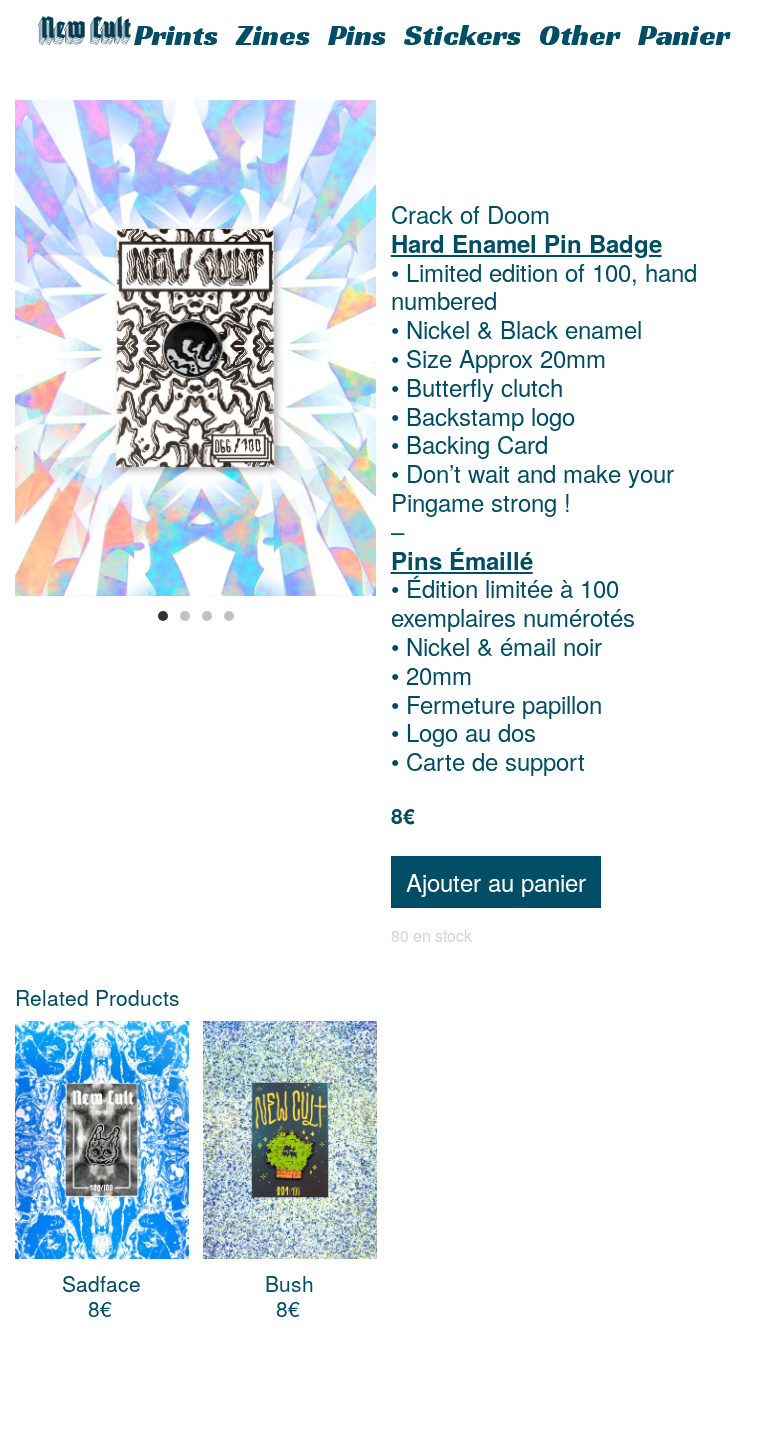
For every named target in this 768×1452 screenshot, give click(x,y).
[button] (163, 616)
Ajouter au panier (496, 881)
